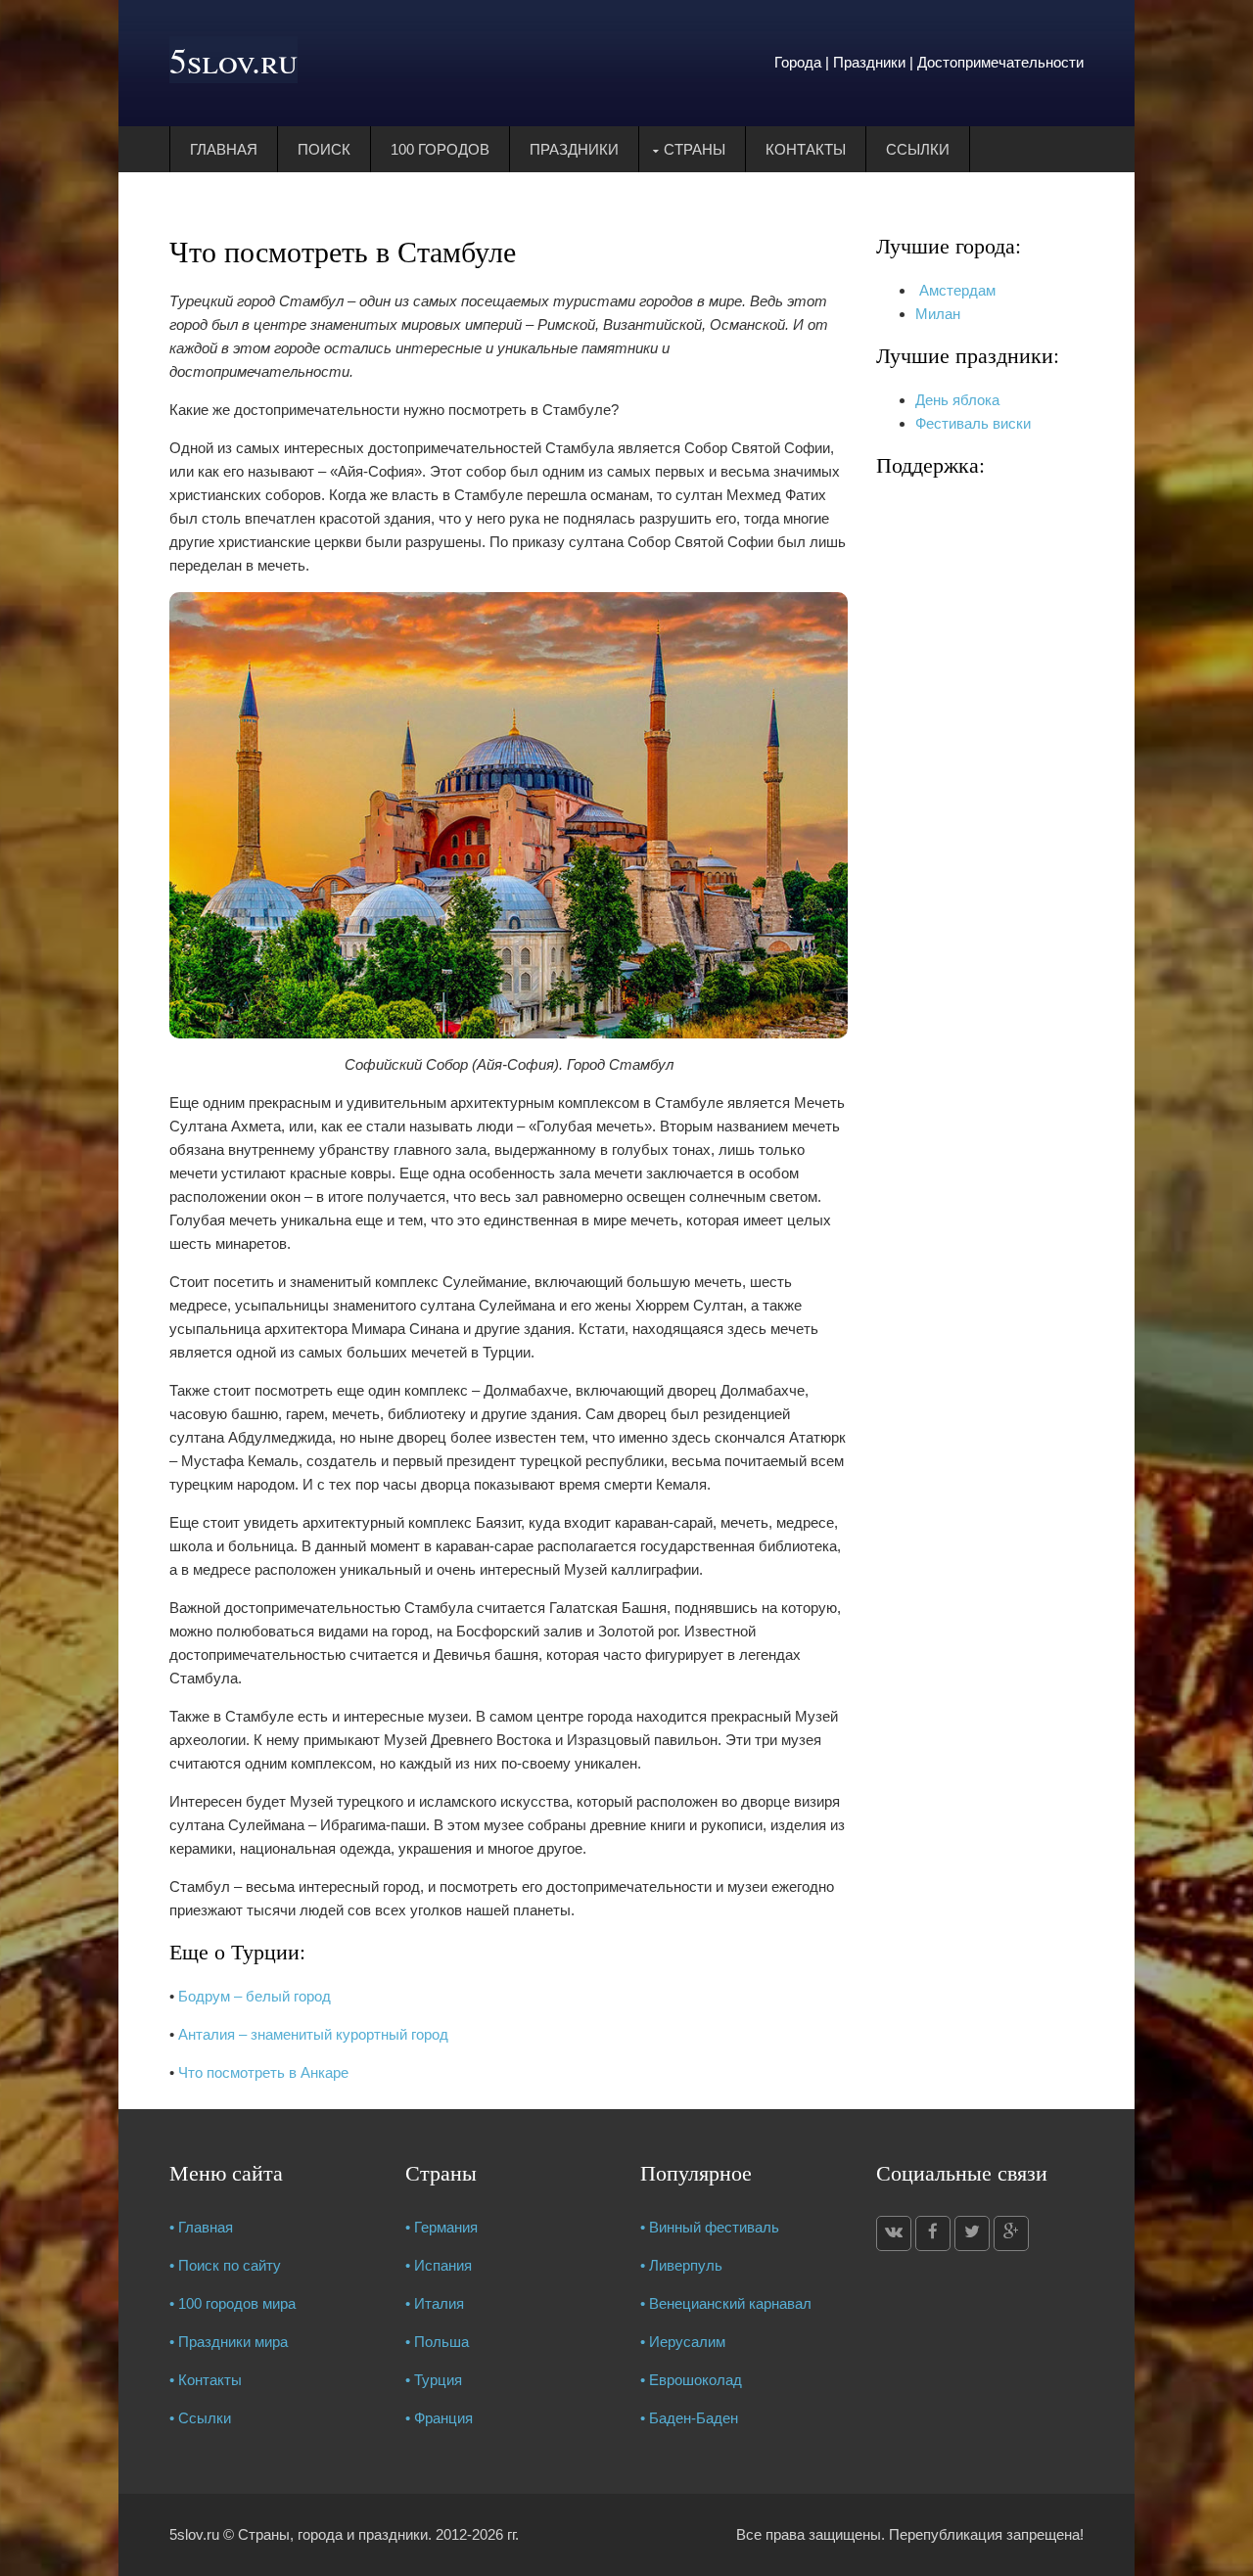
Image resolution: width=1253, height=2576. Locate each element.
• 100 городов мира (232, 2303)
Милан (938, 314)
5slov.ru (233, 60)
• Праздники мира (229, 2342)
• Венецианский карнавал (726, 2303)
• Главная (201, 2227)
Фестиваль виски (973, 423)
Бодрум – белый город (255, 1996)
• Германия (441, 2227)
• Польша (437, 2342)
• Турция (434, 2380)
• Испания (439, 2265)
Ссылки (918, 149)
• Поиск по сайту (225, 2265)
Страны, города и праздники (333, 2534)
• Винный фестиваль (710, 2227)
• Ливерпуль (681, 2265)
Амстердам (955, 290)
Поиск (324, 149)
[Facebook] (933, 2233)
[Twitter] (972, 2233)
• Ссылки (200, 2418)
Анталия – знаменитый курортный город (313, 2034)
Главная (224, 149)
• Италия (435, 2303)
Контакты (806, 149)
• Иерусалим (683, 2342)
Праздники (574, 149)
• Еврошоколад (691, 2380)
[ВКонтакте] (894, 2233)
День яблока (957, 400)
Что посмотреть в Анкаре (263, 2072)
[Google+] (1011, 2233)
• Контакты (206, 2380)
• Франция (439, 2418)
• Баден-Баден (689, 2418)
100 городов (440, 149)
